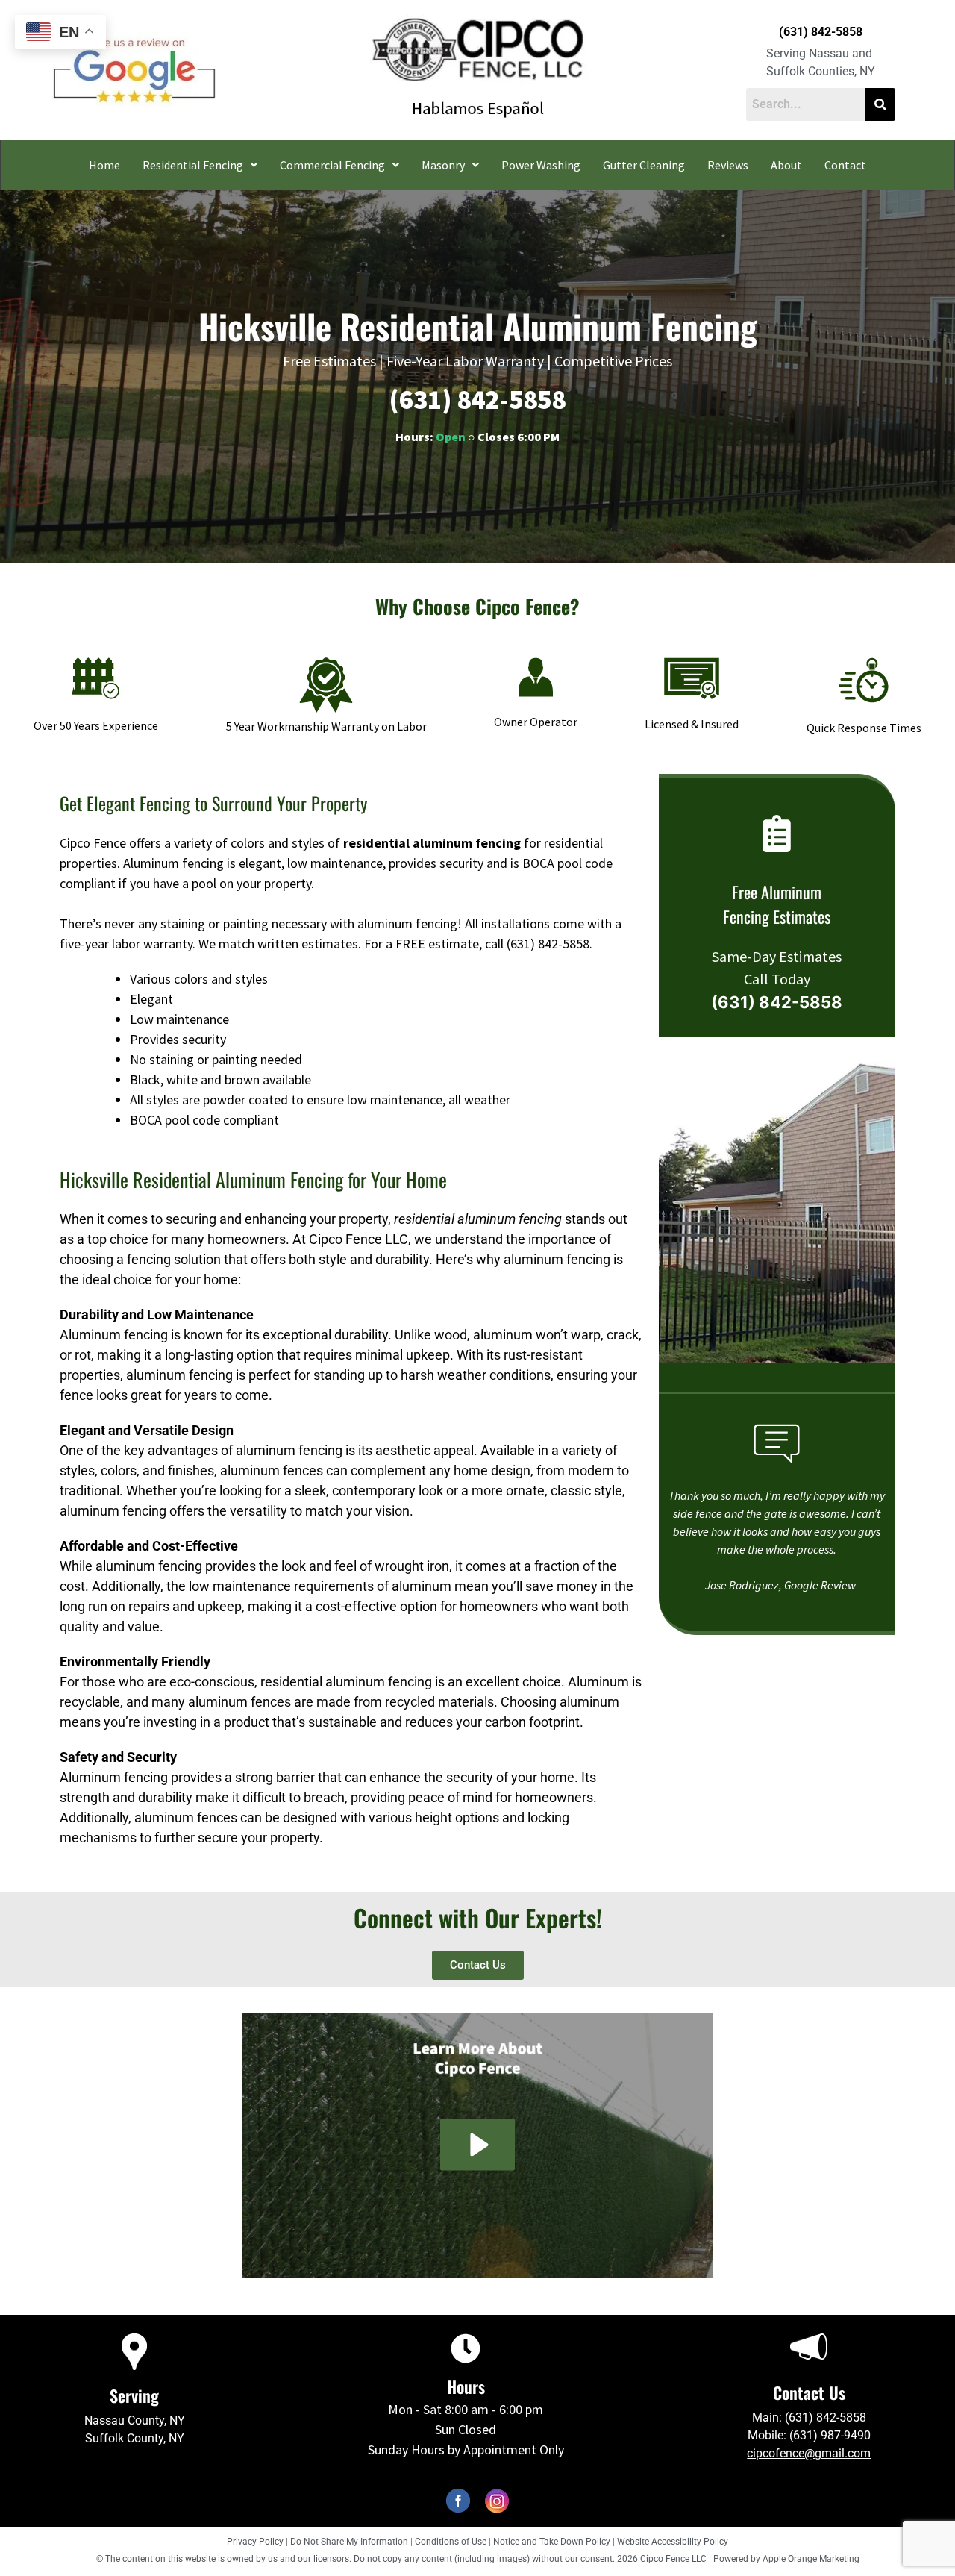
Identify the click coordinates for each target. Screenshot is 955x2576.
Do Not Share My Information (349, 2542)
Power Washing (541, 165)
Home (104, 165)
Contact (845, 165)
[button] (200, 165)
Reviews (728, 165)
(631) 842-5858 (821, 32)
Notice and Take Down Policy (553, 2542)
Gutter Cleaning (644, 165)
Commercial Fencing (332, 165)
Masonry (443, 165)
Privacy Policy (255, 2542)
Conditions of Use (451, 2542)
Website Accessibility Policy (673, 2542)
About (786, 165)
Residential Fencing (193, 165)
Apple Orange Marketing (811, 2559)
